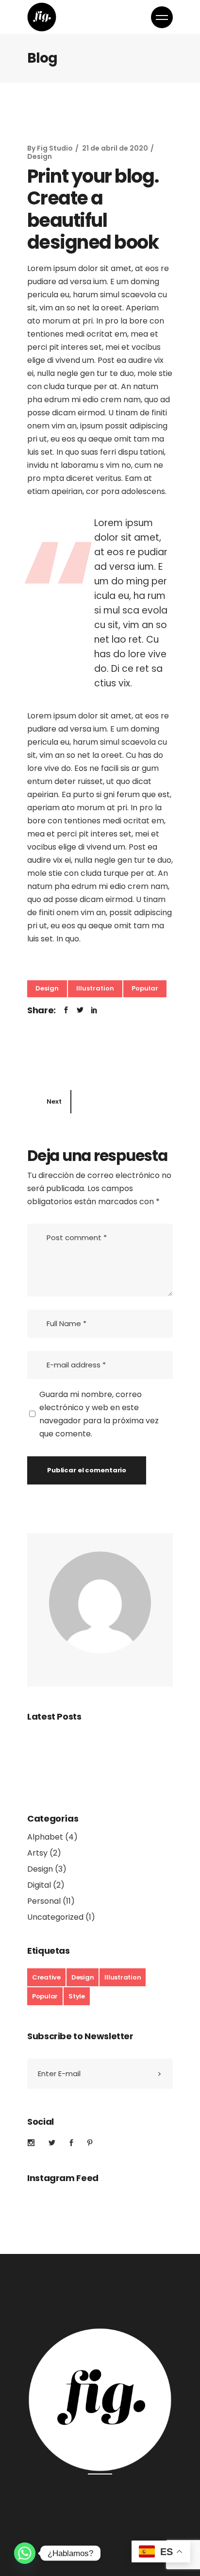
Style (77, 1996)
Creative (46, 1977)
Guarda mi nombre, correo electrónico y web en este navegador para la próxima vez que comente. (99, 1414)
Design (40, 156)
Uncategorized (55, 1917)
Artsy (37, 1853)
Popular (145, 988)
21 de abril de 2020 (115, 148)
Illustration (95, 988)
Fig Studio (55, 148)
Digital (39, 1885)
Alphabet (45, 1837)
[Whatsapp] (25, 2553)
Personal (44, 1901)
